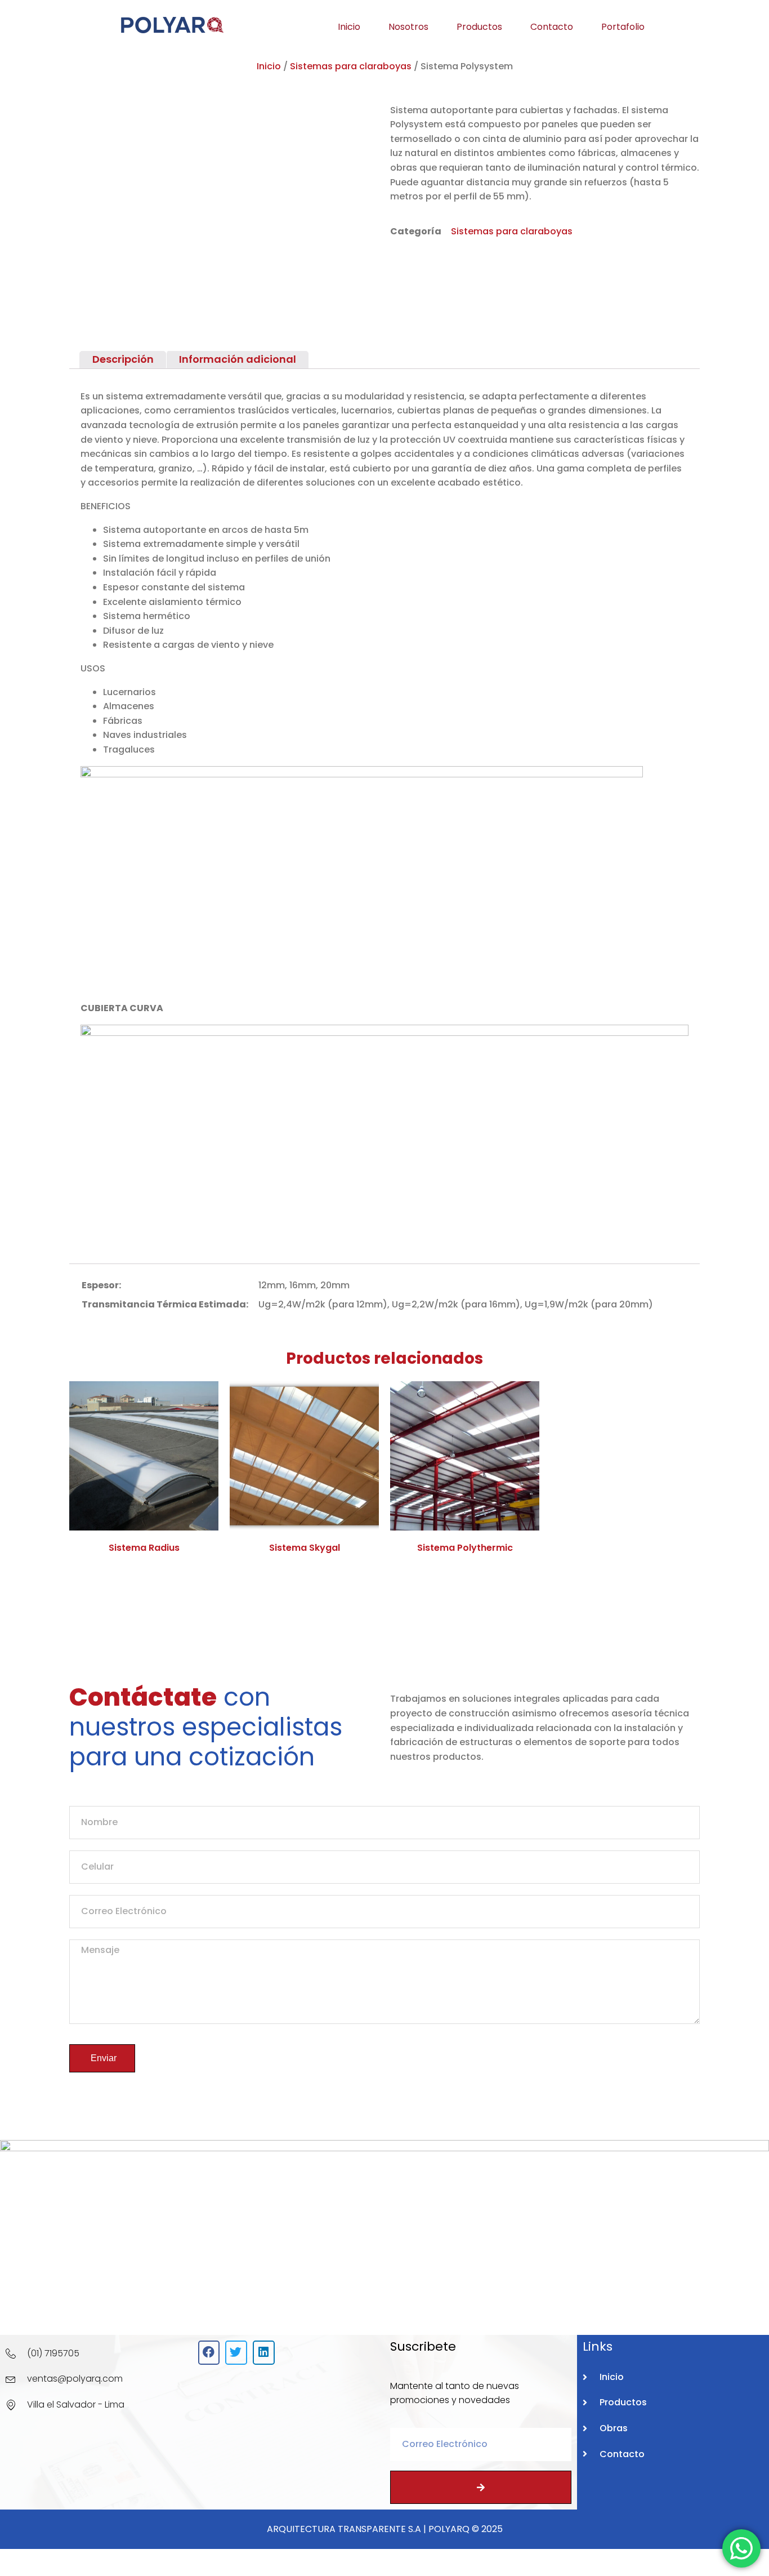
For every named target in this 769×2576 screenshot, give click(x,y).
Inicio (349, 27)
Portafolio (623, 27)
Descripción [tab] (123, 359)
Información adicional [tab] (238, 359)
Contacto (552, 27)
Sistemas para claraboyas (351, 66)
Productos (479, 27)
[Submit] (481, 2487)
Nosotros (408, 27)
